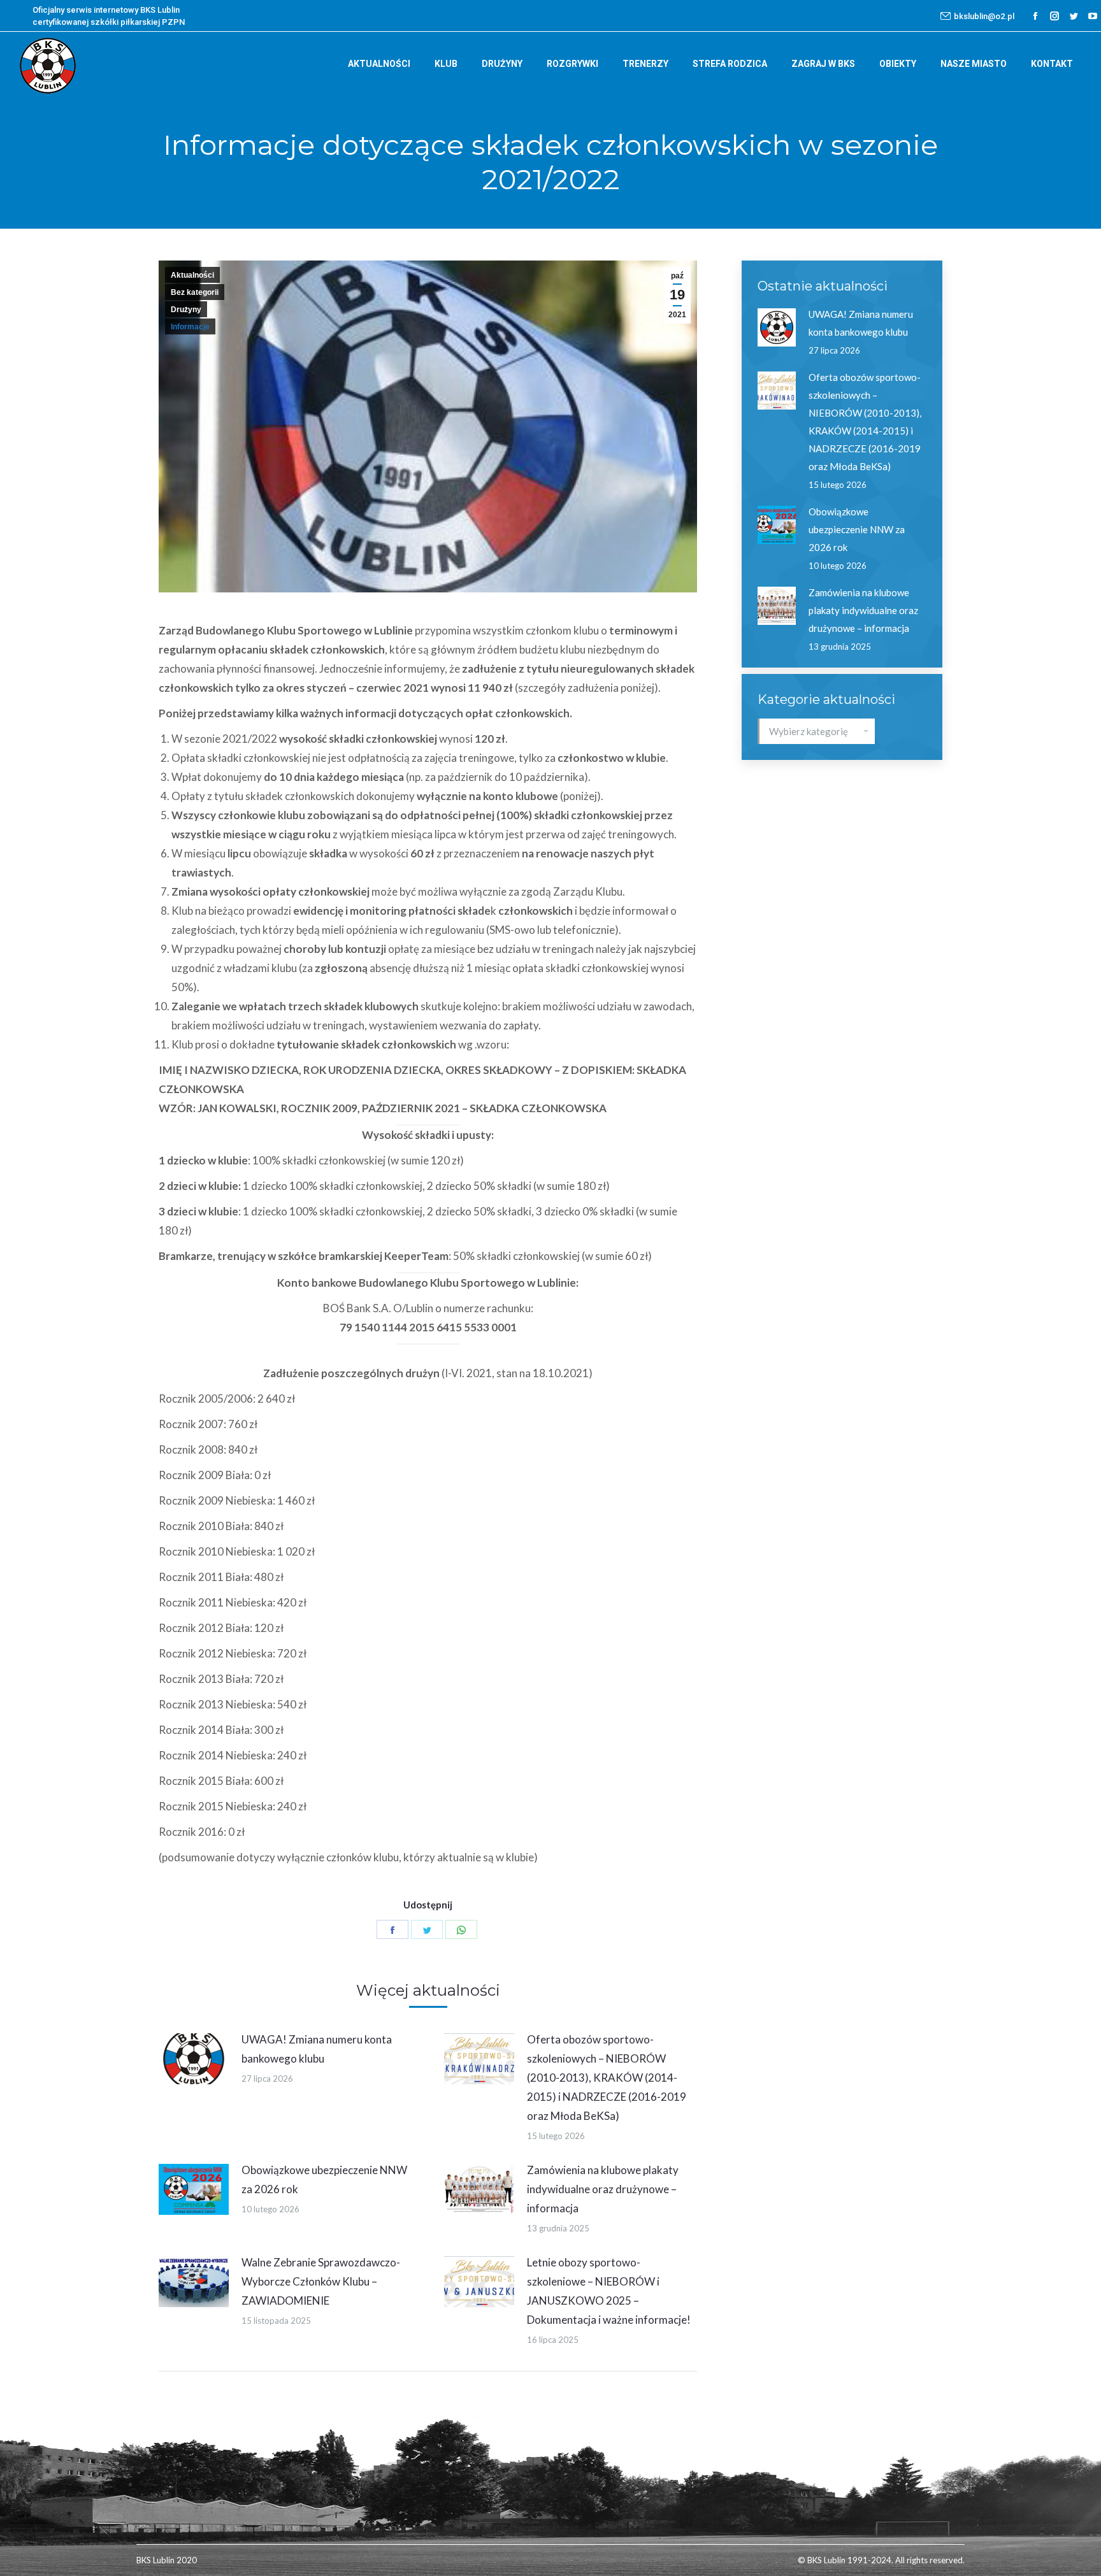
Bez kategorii (195, 292)
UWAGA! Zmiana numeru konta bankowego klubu (317, 2049)
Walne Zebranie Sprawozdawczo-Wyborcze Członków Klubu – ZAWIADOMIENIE (321, 2281)
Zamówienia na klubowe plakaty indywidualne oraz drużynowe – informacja (603, 2189)
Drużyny (186, 310)
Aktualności (192, 275)
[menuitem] (379, 64)
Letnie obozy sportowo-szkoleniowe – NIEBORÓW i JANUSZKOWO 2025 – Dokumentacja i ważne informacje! (609, 2291)
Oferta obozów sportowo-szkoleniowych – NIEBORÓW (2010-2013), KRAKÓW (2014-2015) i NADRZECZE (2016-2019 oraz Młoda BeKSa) (607, 2078)
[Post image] (194, 2059)
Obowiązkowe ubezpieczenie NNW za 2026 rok (324, 2179)
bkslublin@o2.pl (984, 16)
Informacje (190, 327)
